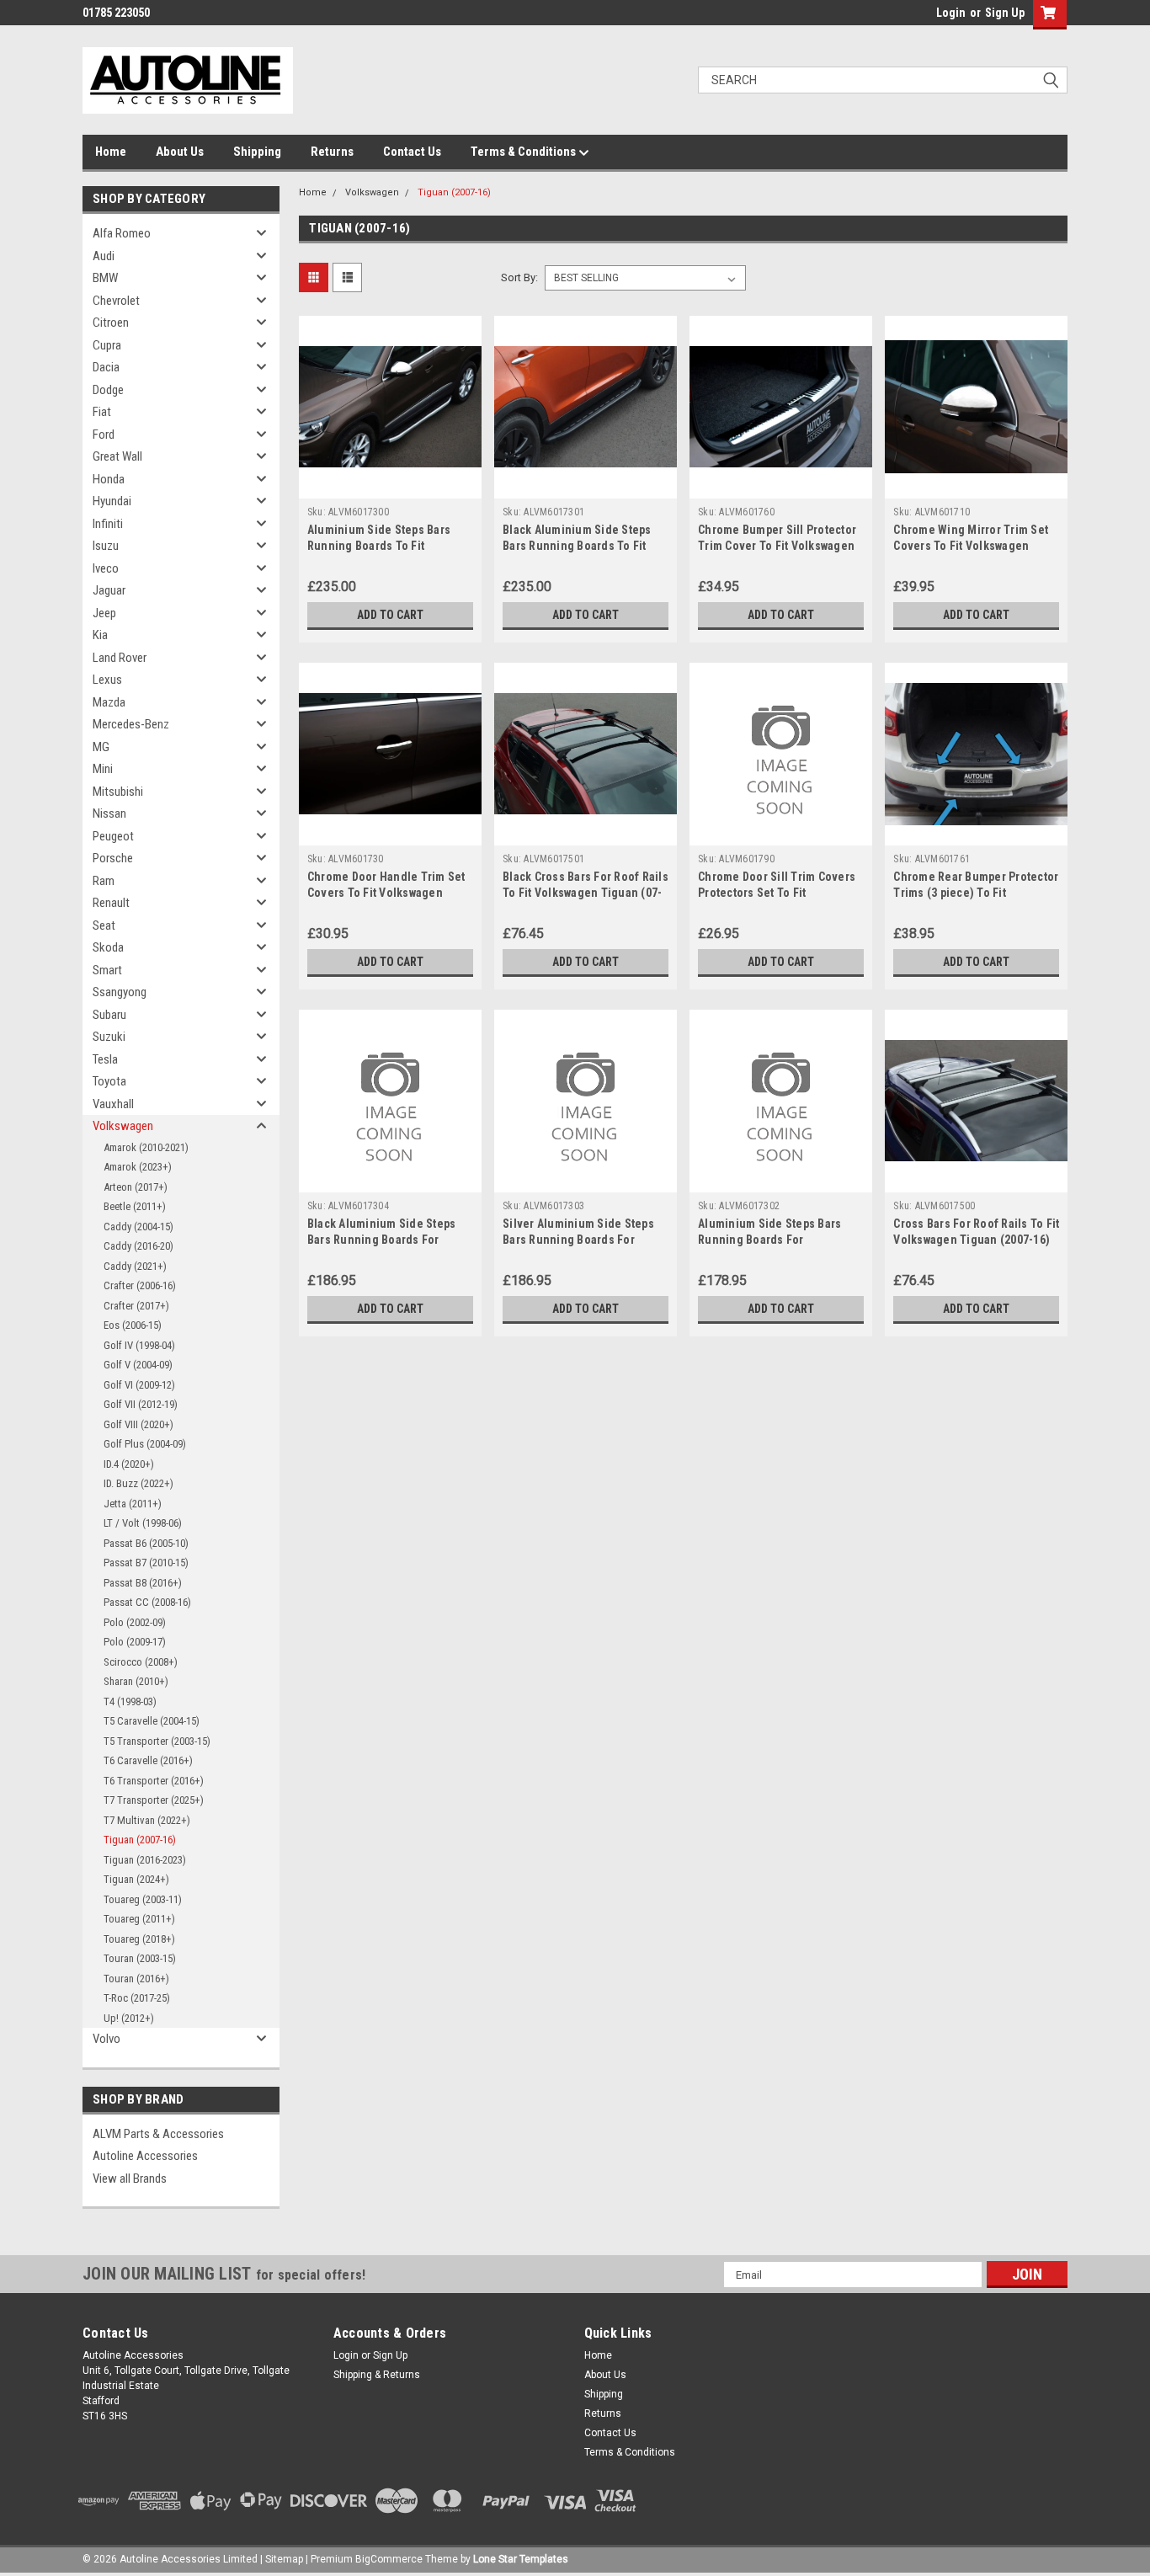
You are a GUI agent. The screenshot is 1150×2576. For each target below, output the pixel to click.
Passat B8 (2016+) (143, 1583)
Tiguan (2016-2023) (145, 1860)
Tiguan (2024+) (136, 1879)
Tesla (105, 1059)
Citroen (111, 323)
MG (101, 747)
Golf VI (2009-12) (139, 1385)
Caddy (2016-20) (138, 1246)
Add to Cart (390, 615)
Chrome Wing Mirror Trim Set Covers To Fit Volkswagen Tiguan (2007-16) (971, 546)
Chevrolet (116, 301)
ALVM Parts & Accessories (158, 2134)
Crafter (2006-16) (140, 1285)
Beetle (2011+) (135, 1206)
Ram (104, 881)
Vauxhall (113, 1104)
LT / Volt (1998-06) (143, 1523)
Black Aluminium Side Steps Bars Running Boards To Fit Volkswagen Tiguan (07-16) (577, 546)
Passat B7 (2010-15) (146, 1563)
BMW (105, 278)
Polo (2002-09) (135, 1622)
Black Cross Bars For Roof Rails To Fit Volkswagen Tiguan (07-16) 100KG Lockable (586, 893)
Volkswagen (123, 1126)
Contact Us (412, 152)
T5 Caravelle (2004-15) (152, 1721)
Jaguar (109, 590)
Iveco (106, 568)
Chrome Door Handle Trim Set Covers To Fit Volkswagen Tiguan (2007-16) (386, 893)
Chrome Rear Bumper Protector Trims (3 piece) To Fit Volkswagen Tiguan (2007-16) (976, 893)
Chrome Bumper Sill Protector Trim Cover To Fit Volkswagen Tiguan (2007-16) (777, 546)
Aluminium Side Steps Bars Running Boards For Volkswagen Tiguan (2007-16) (776, 1240)
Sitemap (284, 2559)
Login (951, 13)
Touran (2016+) (136, 1979)
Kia (100, 635)
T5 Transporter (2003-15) (157, 1741)
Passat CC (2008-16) (147, 1602)
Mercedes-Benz (131, 724)
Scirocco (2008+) (141, 1662)
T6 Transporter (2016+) (154, 1781)
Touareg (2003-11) (143, 1899)
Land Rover (120, 658)
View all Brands (130, 2179)
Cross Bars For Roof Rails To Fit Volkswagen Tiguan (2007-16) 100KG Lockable (976, 1240)
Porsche (113, 858)
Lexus (107, 680)
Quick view (390, 486)
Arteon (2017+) (136, 1187)
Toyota (109, 1081)
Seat (104, 925)
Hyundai (112, 501)
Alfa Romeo (122, 233)
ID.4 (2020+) (129, 1464)
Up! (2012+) (129, 2018)
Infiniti (108, 524)
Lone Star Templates (521, 2559)
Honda (109, 479)
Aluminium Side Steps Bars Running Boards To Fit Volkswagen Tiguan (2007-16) (386, 546)
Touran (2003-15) (140, 1958)
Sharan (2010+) (136, 1681)
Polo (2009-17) (135, 1642)
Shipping (257, 152)
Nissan (109, 813)
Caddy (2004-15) (138, 1227)
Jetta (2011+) (133, 1504)
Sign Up (1005, 13)
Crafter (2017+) (136, 1306)
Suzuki (109, 1037)
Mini (103, 769)
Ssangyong (120, 992)
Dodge (108, 390)
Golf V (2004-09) (138, 1365)
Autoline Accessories (145, 2156)
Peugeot (113, 836)
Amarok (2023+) (138, 1167)
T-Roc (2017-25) (137, 1998)
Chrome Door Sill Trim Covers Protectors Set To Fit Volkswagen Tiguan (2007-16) (777, 893)
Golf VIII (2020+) (138, 1424)
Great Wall (117, 456)
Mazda (109, 702)
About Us (180, 152)
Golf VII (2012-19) (141, 1404)
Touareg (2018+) (139, 1939)
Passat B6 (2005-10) (146, 1543)
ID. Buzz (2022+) (138, 1483)
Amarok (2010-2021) (146, 1147)
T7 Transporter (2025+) (154, 1800)
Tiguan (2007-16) (140, 1840)
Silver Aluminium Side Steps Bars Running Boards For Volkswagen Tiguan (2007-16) (581, 1240)
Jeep (104, 613)
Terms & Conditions (524, 152)
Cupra (107, 345)
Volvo (106, 2039)
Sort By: (519, 277)
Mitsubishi (118, 792)
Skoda (108, 947)
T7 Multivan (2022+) (147, 1820)
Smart (107, 970)
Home (111, 152)
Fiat (102, 412)
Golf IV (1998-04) (139, 1345)
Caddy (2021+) (135, 1266)
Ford (104, 435)
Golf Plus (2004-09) (145, 1444)
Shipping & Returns (377, 2375)
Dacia (106, 367)
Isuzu (106, 546)
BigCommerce (389, 2559)
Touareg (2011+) (139, 1919)
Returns (332, 152)
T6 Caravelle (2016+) (148, 1760)
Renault (111, 903)
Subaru (109, 1015)
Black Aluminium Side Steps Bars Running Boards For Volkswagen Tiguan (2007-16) (386, 1240)
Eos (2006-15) (133, 1325)
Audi (104, 256)
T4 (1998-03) (130, 1701)
